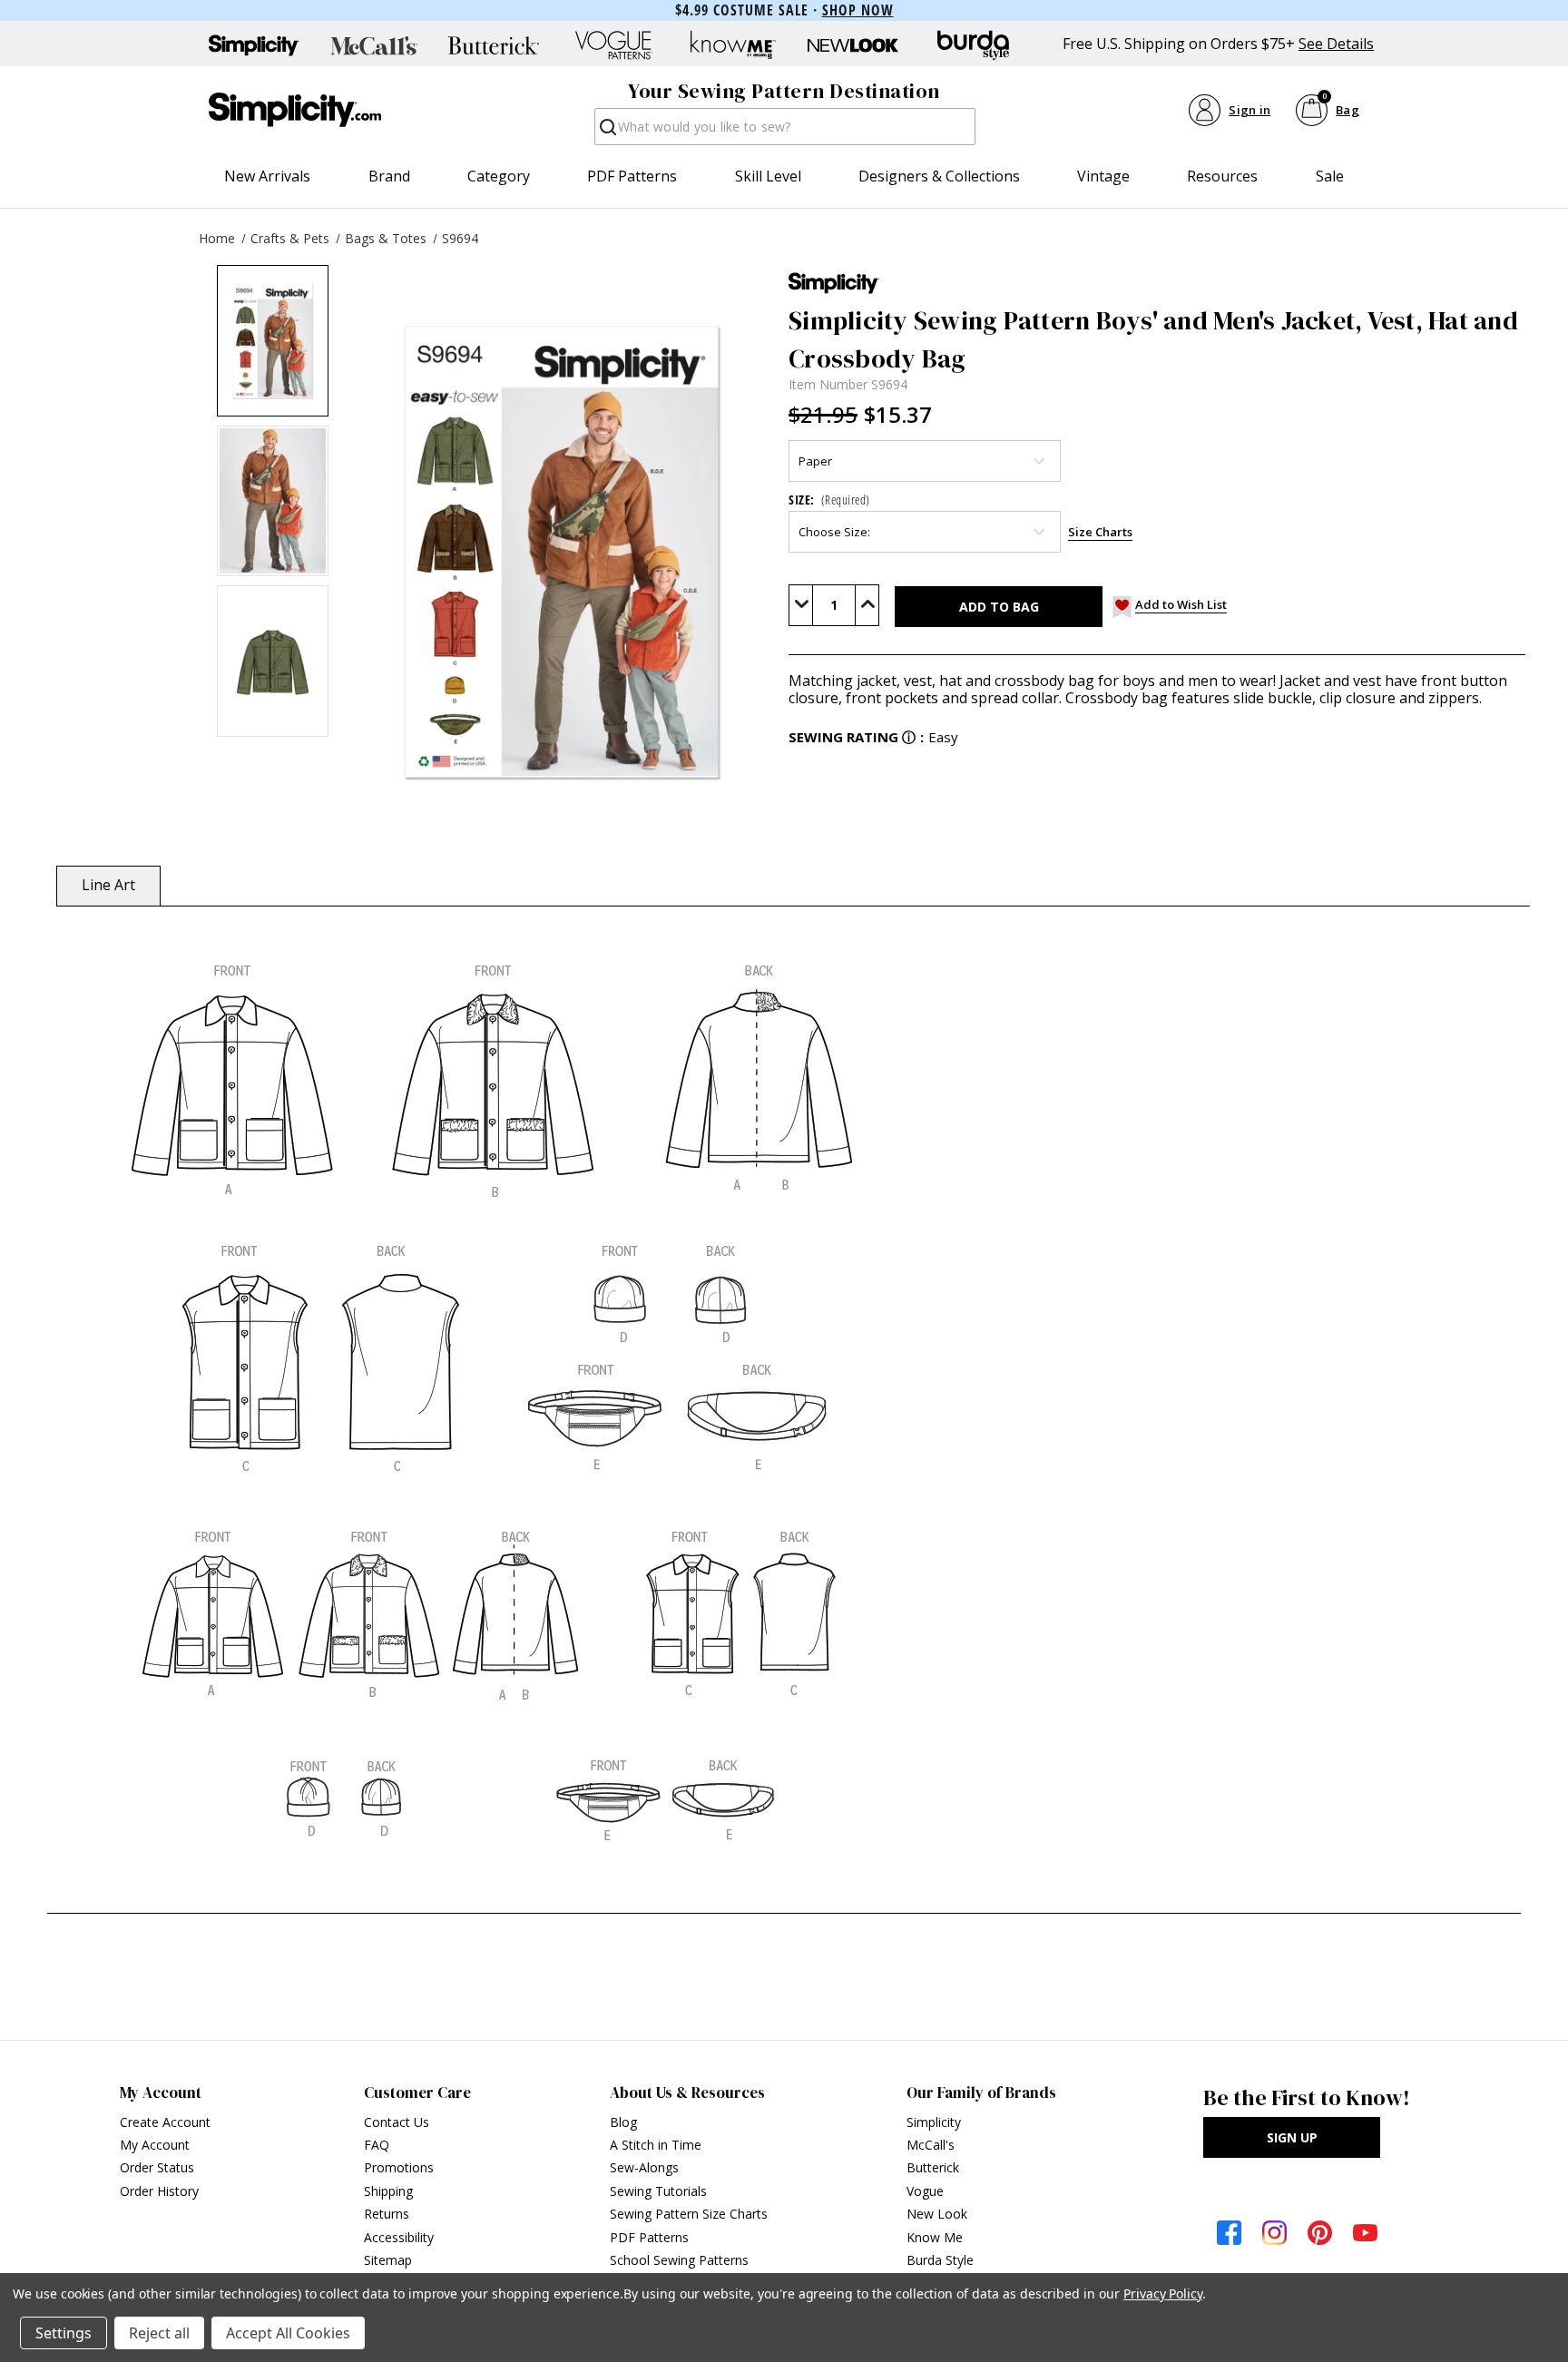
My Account (155, 2145)
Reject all (159, 2333)
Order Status (157, 2167)
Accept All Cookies (288, 2333)
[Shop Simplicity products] (254, 45)
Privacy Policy (1163, 2293)
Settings (64, 2333)
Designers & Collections (939, 176)
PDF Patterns (632, 176)
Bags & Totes (386, 238)
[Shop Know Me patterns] (733, 45)
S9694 (460, 238)
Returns (387, 2214)
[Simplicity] (295, 110)
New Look (937, 2214)
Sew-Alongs (644, 2167)
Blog (623, 2122)
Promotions (399, 2167)
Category (499, 176)
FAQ (377, 2145)
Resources (1222, 176)
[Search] (607, 132)
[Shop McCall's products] (374, 45)
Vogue (925, 2191)
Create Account (165, 2122)
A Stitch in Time (656, 2145)
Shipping (388, 2191)
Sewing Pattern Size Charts (689, 2214)
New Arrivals (267, 176)
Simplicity (934, 2122)
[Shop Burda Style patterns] (973, 45)
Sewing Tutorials (658, 2191)
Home (217, 238)
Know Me (935, 2237)
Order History (159, 2191)
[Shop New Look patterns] (853, 45)
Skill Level (768, 176)
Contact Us (397, 2122)
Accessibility (399, 2237)
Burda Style (940, 2260)
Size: (829, 500)
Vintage (1103, 176)
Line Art (108, 885)
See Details (1336, 44)
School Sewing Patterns (679, 2260)
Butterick (933, 2167)
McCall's (931, 2145)
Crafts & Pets (290, 238)
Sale (1330, 176)
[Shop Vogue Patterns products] (613, 45)
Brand (389, 176)
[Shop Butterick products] (494, 45)
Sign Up (1292, 2137)
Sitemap (388, 2260)
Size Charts (1100, 532)
